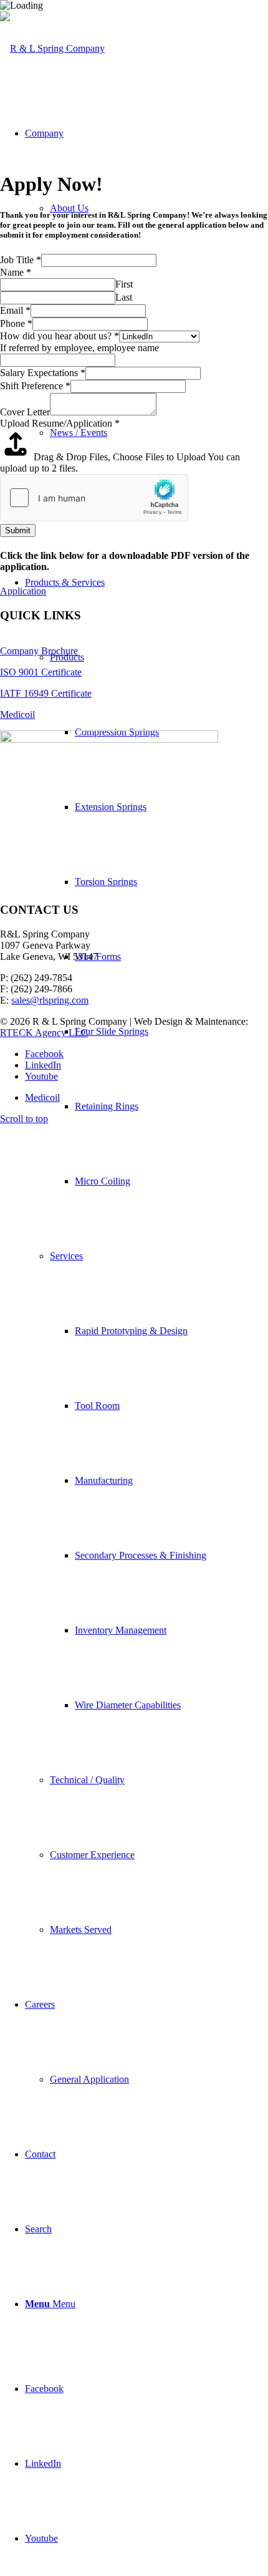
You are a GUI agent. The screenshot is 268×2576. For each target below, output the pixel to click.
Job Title (21, 260)
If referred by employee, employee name (79, 348)
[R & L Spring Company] (52, 48)
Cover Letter (25, 412)
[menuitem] (146, 1256)
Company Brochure (39, 651)
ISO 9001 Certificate (41, 672)
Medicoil (17, 714)
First (124, 284)
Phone (16, 323)
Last (124, 297)
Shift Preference (35, 386)
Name (16, 272)
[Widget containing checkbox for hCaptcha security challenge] (94, 498)
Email (15, 310)
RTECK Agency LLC (44, 1033)
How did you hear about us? (60, 336)
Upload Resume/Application (60, 423)
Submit (18, 530)
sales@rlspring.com (50, 1000)
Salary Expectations (43, 373)
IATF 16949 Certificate (46, 693)
